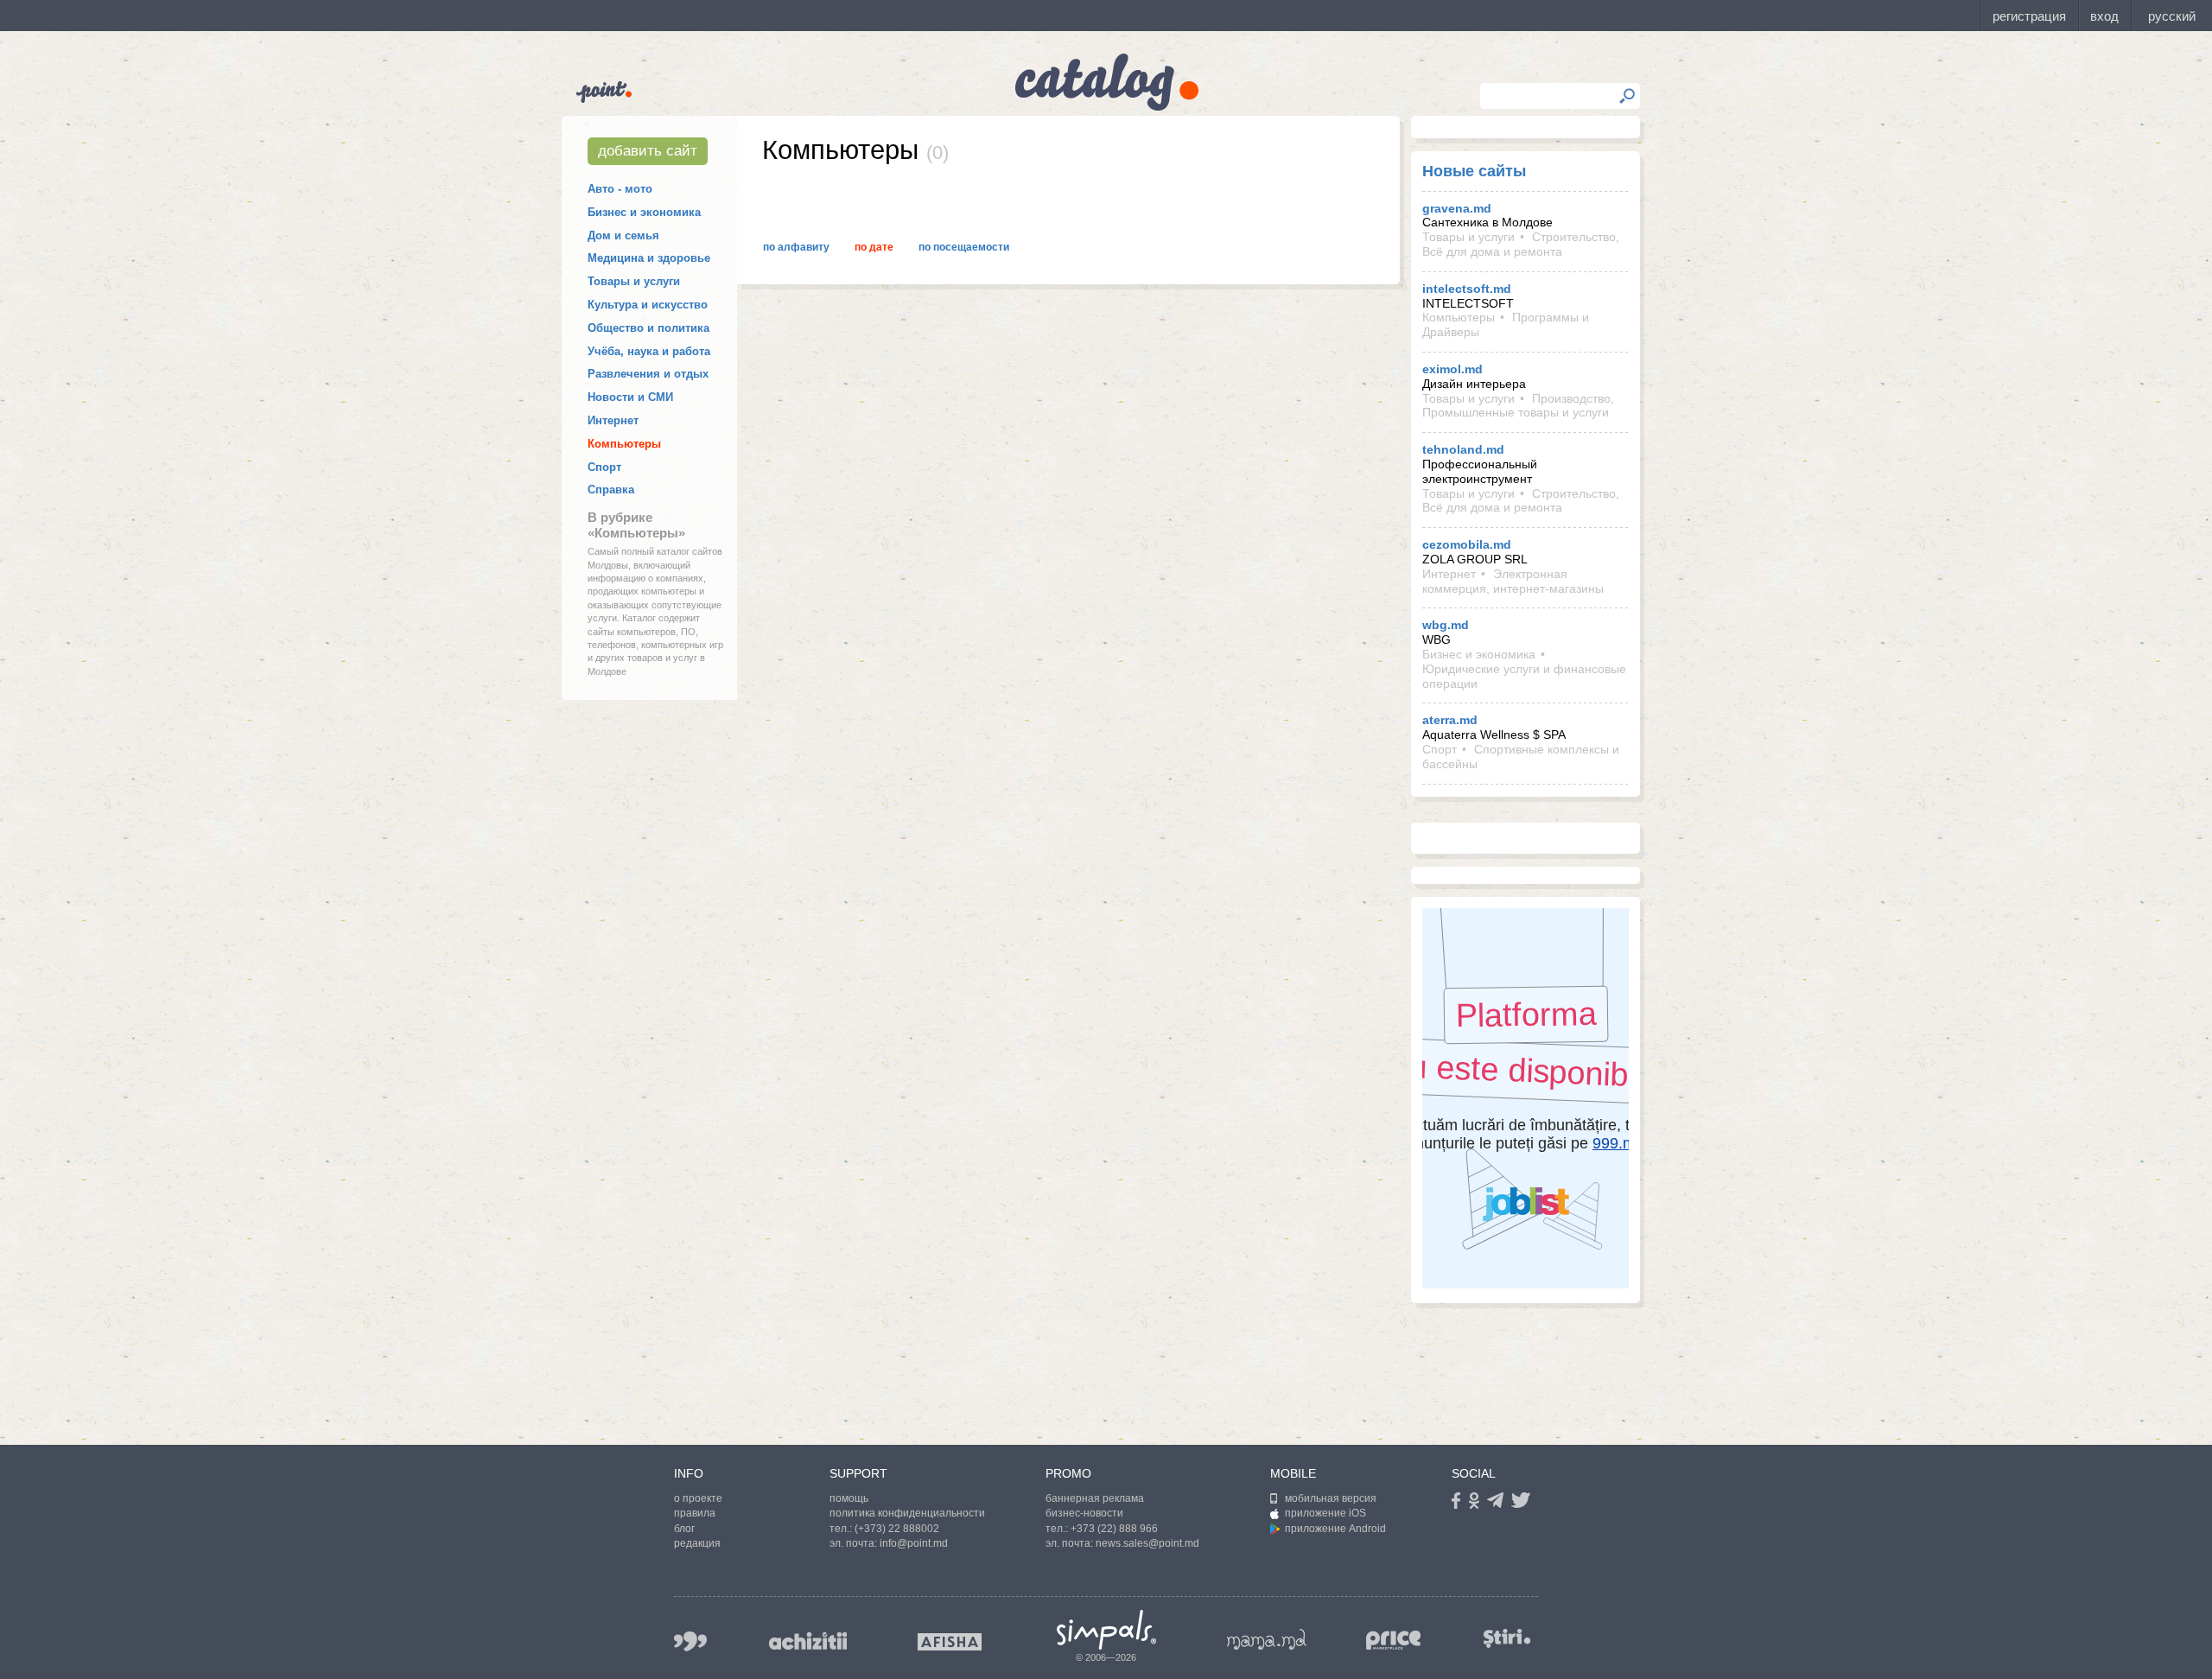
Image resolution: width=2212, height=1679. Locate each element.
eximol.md (1452, 369)
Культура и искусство (648, 305)
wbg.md (1446, 625)
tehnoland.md (1463, 449)
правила (695, 1513)
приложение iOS (1325, 1513)
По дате (874, 247)
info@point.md (914, 1543)
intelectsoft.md (1467, 289)
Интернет (613, 420)
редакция (697, 1543)
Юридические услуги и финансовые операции (1524, 676)
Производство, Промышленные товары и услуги (1518, 406)
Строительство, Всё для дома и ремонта (1521, 244)
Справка (611, 490)
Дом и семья (623, 235)
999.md (690, 1641)
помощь (849, 1498)
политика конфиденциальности (907, 1513)
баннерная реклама (1095, 1498)
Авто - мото (620, 189)
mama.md (1267, 1639)
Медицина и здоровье (649, 258)
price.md (1394, 1641)
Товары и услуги (634, 281)
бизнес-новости (1084, 1513)
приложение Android (1335, 1529)
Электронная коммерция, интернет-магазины (1513, 581)
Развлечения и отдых (648, 374)
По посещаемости (964, 247)
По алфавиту (796, 247)
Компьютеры (624, 444)
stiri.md (1507, 1638)
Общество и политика (648, 328)
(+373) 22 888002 (897, 1529)
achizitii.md (808, 1641)
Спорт (604, 467)
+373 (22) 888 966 (1114, 1529)
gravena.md (1457, 208)
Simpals (1106, 1630)
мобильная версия (1331, 1498)
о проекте (698, 1498)
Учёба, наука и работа (649, 351)
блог (684, 1529)
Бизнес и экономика (644, 212)
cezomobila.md (1467, 544)
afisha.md (950, 1642)
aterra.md (1450, 720)
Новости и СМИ (630, 397)
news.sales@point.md (1147, 1543)
